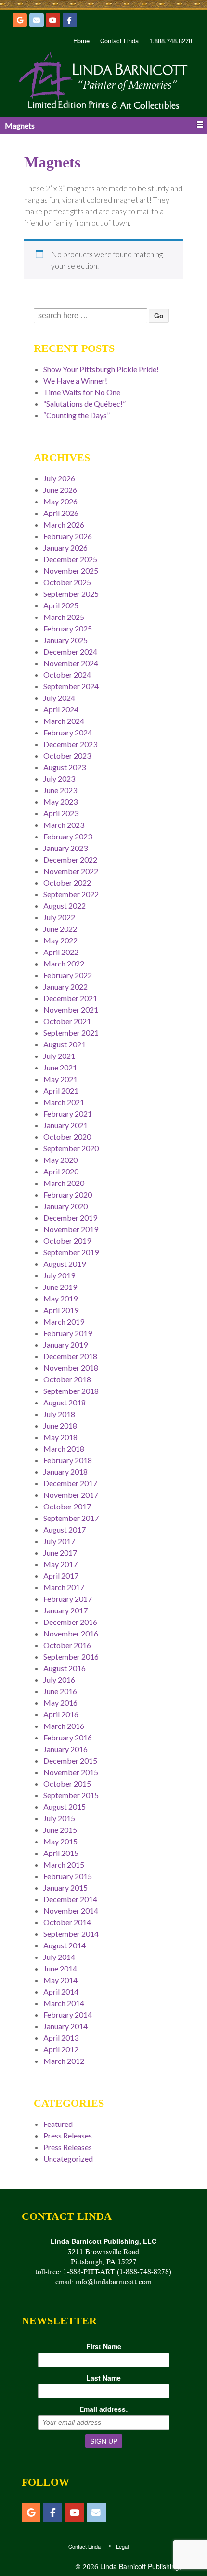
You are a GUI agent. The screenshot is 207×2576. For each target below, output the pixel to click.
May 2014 (60, 1980)
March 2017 (64, 1587)
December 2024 (70, 651)
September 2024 (71, 686)
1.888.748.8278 (171, 41)
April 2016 (61, 1714)
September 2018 (71, 1391)
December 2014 (70, 1899)
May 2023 (60, 802)
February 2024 (68, 732)
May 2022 (60, 940)
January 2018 (65, 1472)
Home (81, 41)
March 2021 (64, 1102)
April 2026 (61, 513)
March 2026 (64, 524)
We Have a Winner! (75, 380)
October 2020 (67, 1137)
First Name (104, 2346)
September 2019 (71, 1252)
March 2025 (64, 617)
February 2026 (68, 536)
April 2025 (61, 605)
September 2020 (71, 1148)
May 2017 (60, 1564)
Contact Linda (119, 41)
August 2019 (65, 1264)
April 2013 (61, 2038)
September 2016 (71, 1656)
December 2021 (70, 998)
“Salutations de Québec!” (84, 404)
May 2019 (60, 1298)
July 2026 (59, 478)
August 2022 (65, 906)
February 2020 (68, 1194)
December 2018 (70, 1356)
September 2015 (71, 1795)
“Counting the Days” (77, 415)
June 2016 (60, 1691)
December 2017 (70, 1483)
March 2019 (64, 1321)
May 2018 (60, 1437)
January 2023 (65, 848)
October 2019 (67, 1241)
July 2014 (59, 1957)
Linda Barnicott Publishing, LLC (147, 2566)
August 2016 (65, 1668)
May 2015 (60, 1841)
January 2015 (65, 1887)
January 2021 (65, 1125)
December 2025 (70, 559)
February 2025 (68, 628)
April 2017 (61, 1576)
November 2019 (71, 1229)
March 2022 (64, 963)
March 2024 (64, 721)
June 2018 (60, 1425)
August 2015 (65, 1807)
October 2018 (67, 1379)
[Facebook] (70, 20)
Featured (58, 2124)
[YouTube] (53, 20)
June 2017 (60, 1552)
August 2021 (65, 1044)
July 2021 (59, 1056)
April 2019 (61, 1310)
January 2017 (65, 1610)
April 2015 (61, 1853)
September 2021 (71, 1033)
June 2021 (60, 1067)
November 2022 (71, 871)
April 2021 (61, 1090)
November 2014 (71, 1911)
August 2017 (65, 1529)
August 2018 (65, 1402)
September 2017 (71, 1518)
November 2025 (71, 571)
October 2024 (67, 675)
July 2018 (59, 1414)
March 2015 (64, 1864)
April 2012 (61, 2049)
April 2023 (61, 813)
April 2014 (61, 1991)
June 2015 (60, 1830)
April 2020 (61, 1171)
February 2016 (68, 1737)
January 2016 (65, 1749)
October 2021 (67, 1021)
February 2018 (68, 1460)
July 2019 (59, 1275)
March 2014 (64, 2003)
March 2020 (64, 1183)
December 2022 (70, 859)
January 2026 (65, 547)
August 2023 (65, 767)
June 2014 (60, 1968)
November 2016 (71, 1633)
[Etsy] (20, 20)
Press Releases (68, 2135)
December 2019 (70, 1217)
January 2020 (65, 1206)
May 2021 (60, 1079)
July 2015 (59, 1818)
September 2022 (71, 894)
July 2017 (59, 1541)
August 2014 (65, 1945)
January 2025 (65, 640)
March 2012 (64, 2061)
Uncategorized (68, 2158)
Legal (122, 2546)
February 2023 (68, 836)
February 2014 (68, 2015)
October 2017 (67, 1506)
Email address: (104, 2409)
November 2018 (71, 1368)
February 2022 (68, 975)
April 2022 (61, 952)
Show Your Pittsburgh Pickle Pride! (101, 369)
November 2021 (71, 1010)
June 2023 (60, 790)
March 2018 (64, 1449)
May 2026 (60, 501)
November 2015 (71, 1772)
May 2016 (60, 1703)
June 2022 (60, 929)
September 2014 (71, 1934)
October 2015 (67, 1784)
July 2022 (59, 917)
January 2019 (65, 1345)
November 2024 (71, 663)
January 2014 (65, 2026)
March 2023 (64, 825)
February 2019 (68, 1333)
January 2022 (65, 986)
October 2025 (67, 582)
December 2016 (70, 1622)
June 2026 (60, 490)
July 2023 (59, 779)
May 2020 (60, 1160)
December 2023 (70, 744)
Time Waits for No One (82, 392)
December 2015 (70, 1760)
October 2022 (67, 882)
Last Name (103, 2378)
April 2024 (61, 709)
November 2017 (71, 1495)
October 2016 (67, 1645)
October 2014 (67, 1922)
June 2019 (60, 1287)
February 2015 (68, 1876)
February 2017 (68, 1599)
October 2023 (67, 755)
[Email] (37, 20)
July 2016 (59, 1680)
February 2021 (68, 1114)
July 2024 (59, 698)
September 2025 (71, 594)
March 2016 (64, 1726)
